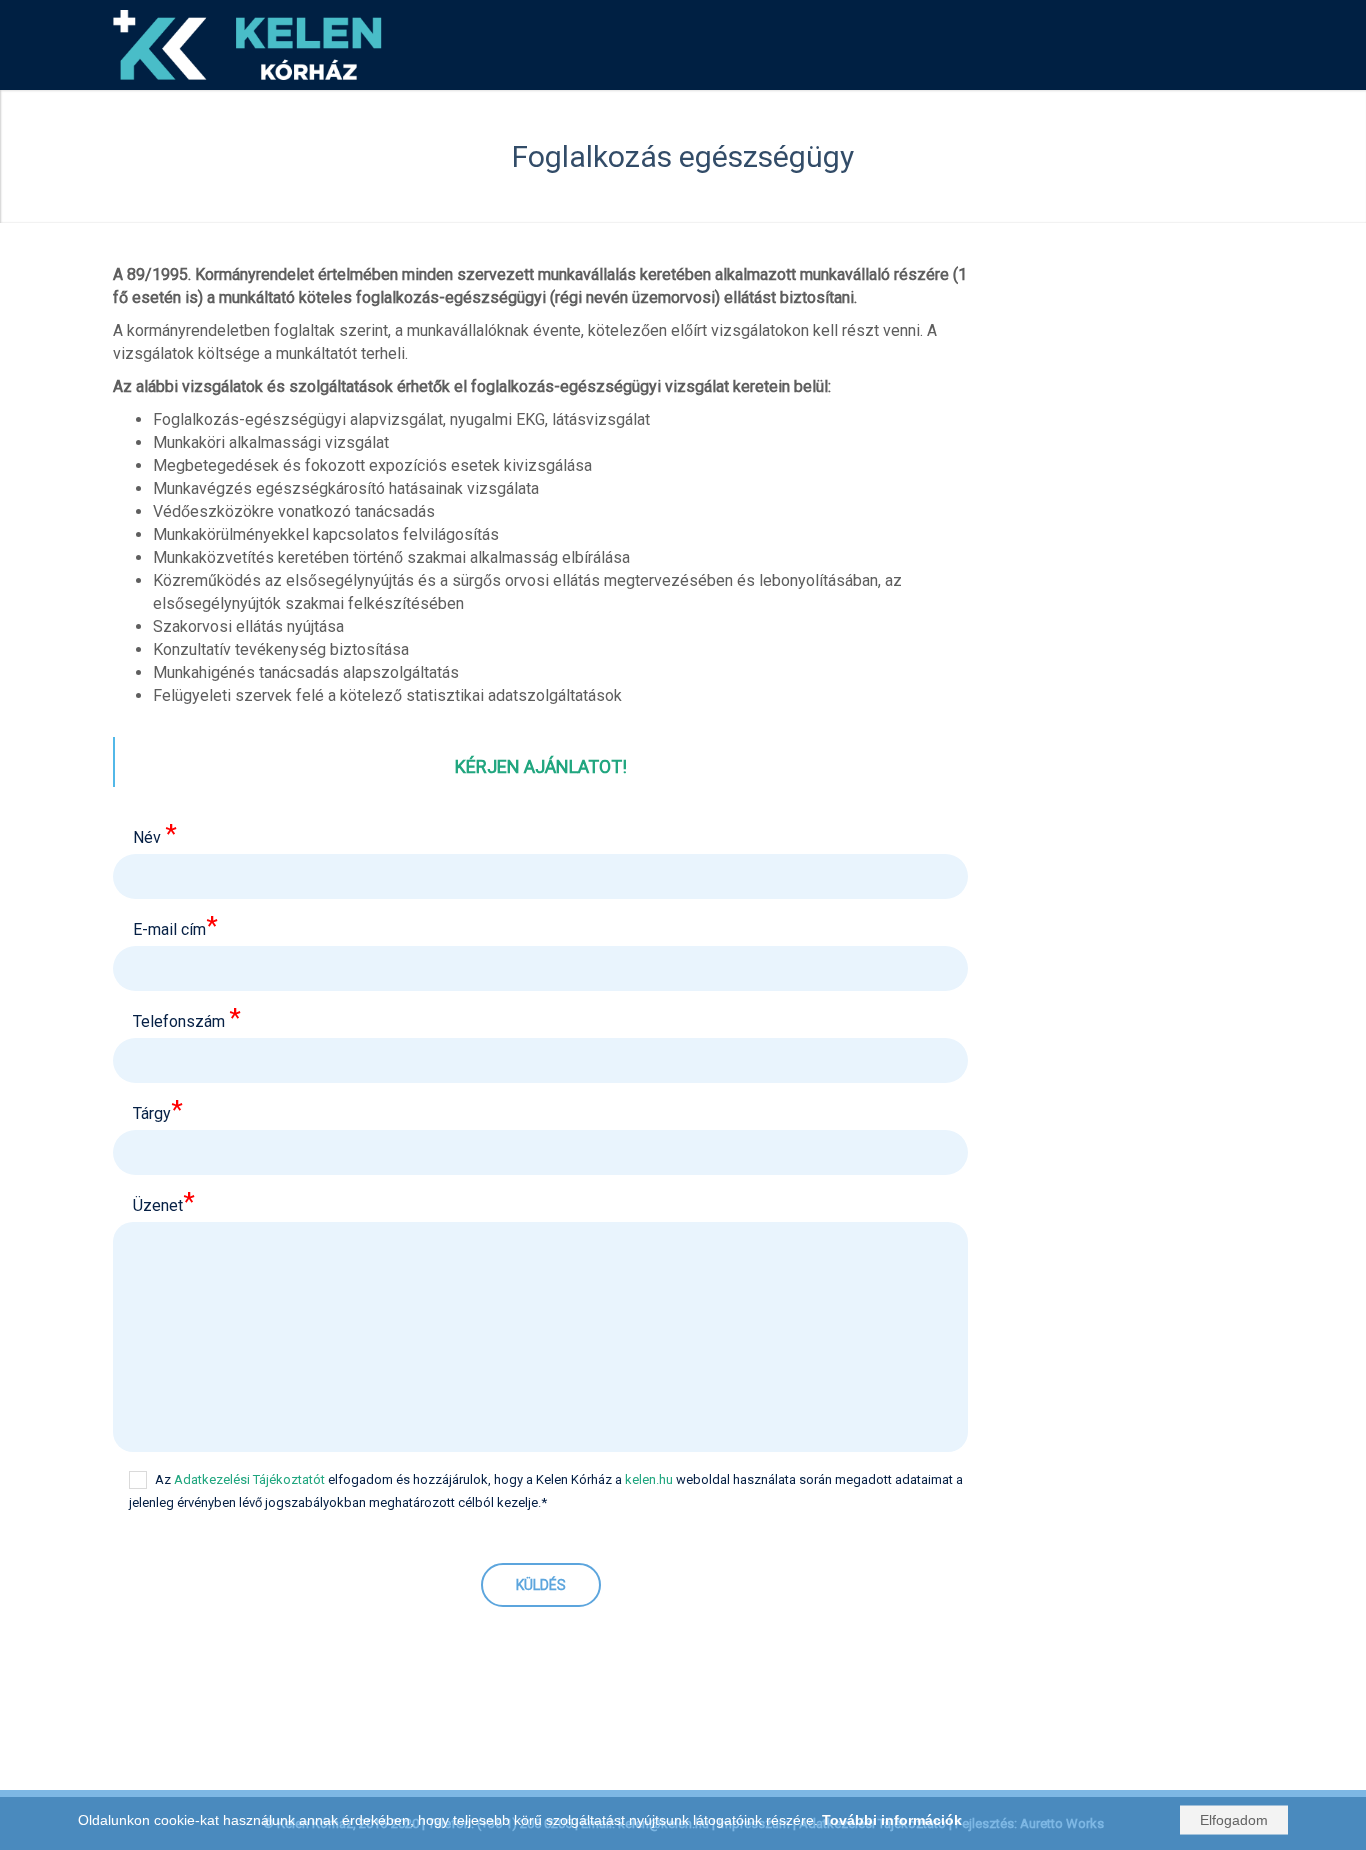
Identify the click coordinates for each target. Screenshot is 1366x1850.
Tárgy (158, 1111)
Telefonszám (187, 1019)
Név (155, 835)
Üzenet (164, 1203)
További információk (892, 1820)
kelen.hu (649, 1479)
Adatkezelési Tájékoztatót (249, 1479)
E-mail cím (175, 927)
